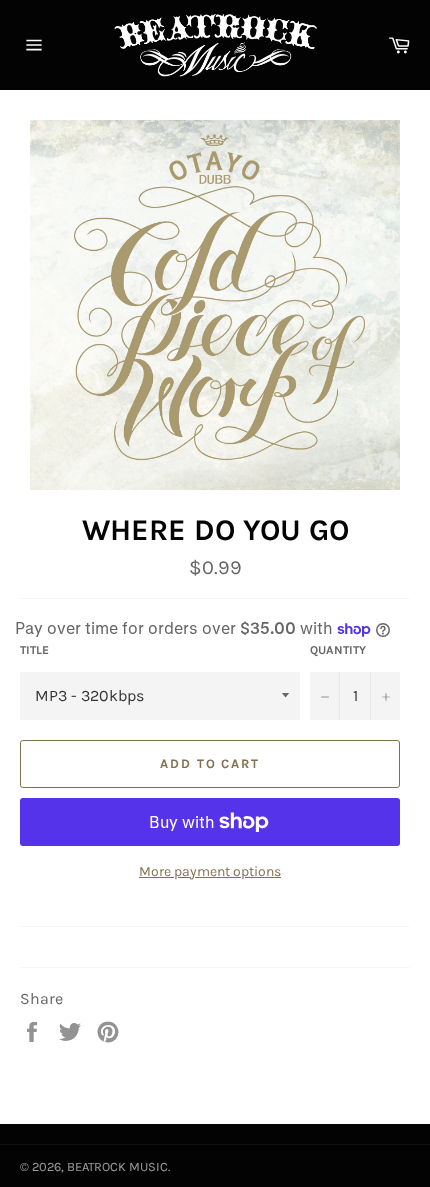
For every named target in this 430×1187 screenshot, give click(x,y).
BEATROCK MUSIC (117, 1166)
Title (34, 650)
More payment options (210, 871)
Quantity (338, 650)
